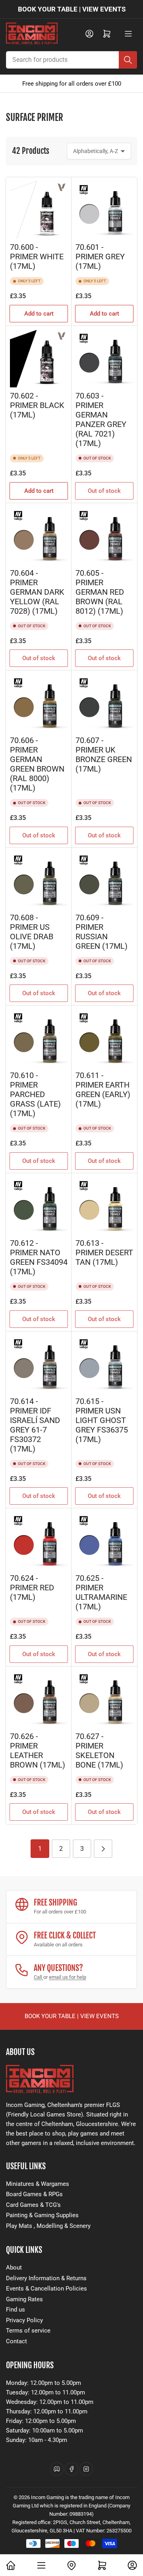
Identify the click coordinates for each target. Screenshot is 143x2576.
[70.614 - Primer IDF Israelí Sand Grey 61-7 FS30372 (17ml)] (39, 1364)
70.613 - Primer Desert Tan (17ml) (104, 1253)
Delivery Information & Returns (46, 2278)
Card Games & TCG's (33, 2205)
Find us (15, 2310)
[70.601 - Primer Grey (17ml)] (104, 210)
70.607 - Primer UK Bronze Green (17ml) (104, 755)
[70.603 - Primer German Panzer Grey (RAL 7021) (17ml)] (104, 359)
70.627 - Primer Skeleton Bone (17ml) (99, 1751)
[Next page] (103, 1849)
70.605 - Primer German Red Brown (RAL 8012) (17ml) (100, 592)
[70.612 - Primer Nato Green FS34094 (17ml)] (39, 1206)
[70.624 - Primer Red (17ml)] (39, 1541)
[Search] (128, 60)
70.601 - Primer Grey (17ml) (100, 257)
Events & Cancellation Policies (46, 2289)
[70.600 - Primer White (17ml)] (39, 210)
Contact (16, 2341)
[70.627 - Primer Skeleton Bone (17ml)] (104, 1699)
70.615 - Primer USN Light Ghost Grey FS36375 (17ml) (102, 1420)
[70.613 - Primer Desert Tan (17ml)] (104, 1206)
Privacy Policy (24, 2320)
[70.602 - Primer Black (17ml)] (39, 359)
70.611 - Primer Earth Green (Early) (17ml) (103, 1090)
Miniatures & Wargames (38, 2184)
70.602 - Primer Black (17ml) (37, 405)
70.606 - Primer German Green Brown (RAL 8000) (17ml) (37, 764)
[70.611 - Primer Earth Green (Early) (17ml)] (104, 1038)
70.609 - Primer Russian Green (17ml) (101, 932)
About (14, 2268)
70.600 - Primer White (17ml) (37, 257)
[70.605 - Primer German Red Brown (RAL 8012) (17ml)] (104, 536)
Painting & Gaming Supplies (42, 2215)
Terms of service (28, 2331)
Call (39, 1977)
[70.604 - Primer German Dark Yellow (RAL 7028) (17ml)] (39, 536)
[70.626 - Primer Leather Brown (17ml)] (39, 1699)
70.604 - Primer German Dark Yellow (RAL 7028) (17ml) (37, 592)
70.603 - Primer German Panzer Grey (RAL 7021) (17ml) (101, 420)
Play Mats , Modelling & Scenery (48, 2226)
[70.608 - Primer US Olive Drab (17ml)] (39, 880)
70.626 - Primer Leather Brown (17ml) (38, 1751)
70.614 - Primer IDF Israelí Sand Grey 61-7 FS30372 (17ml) (35, 1425)
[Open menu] (128, 34)
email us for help (68, 1977)
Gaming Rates (24, 2299)
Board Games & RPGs (34, 2194)
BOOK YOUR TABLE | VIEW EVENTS (72, 9)
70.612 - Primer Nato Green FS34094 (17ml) (39, 1257)
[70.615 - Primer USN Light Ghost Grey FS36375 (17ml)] (104, 1364)
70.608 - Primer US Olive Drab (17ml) (32, 932)
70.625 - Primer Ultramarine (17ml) (101, 1593)
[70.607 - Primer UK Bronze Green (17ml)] (104, 703)
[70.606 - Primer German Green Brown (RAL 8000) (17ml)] (39, 703)
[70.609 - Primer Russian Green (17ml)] (104, 880)
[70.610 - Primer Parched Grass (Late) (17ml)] (39, 1038)
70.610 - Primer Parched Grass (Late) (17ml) (35, 1095)
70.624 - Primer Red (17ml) (32, 1588)
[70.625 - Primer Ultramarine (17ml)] (104, 1541)
